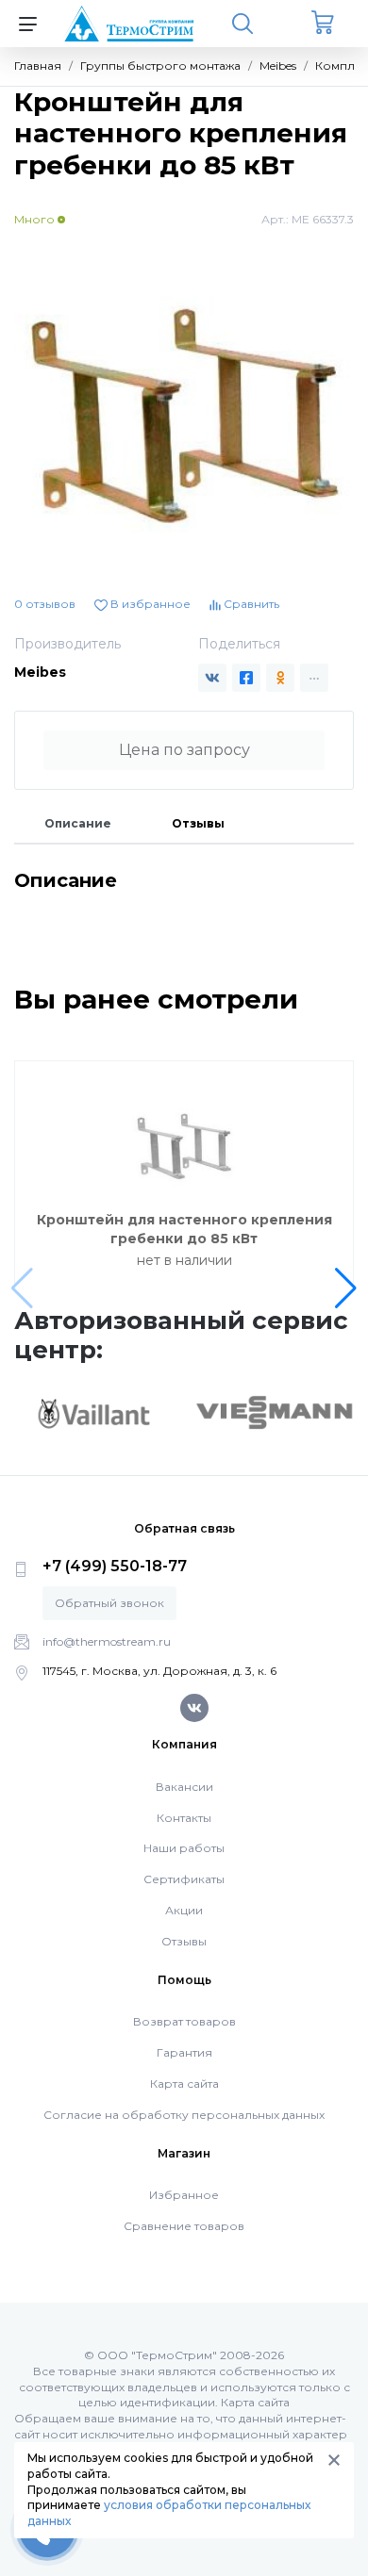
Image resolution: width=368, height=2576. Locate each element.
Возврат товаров (184, 2021)
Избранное (184, 2195)
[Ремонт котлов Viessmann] (275, 1411)
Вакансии (184, 1787)
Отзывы (198, 823)
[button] (346, 1288)
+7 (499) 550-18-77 (115, 1566)
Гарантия (184, 2052)
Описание (78, 823)
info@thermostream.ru (107, 1641)
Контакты (184, 1818)
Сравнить (250, 604)
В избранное (149, 604)
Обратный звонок (109, 1603)
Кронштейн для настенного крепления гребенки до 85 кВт (184, 1229)
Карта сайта (184, 2084)
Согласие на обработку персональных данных (184, 2115)
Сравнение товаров (184, 2226)
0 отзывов (45, 604)
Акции (184, 1910)
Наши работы (184, 1848)
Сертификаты (184, 1879)
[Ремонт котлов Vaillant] (93, 1413)
